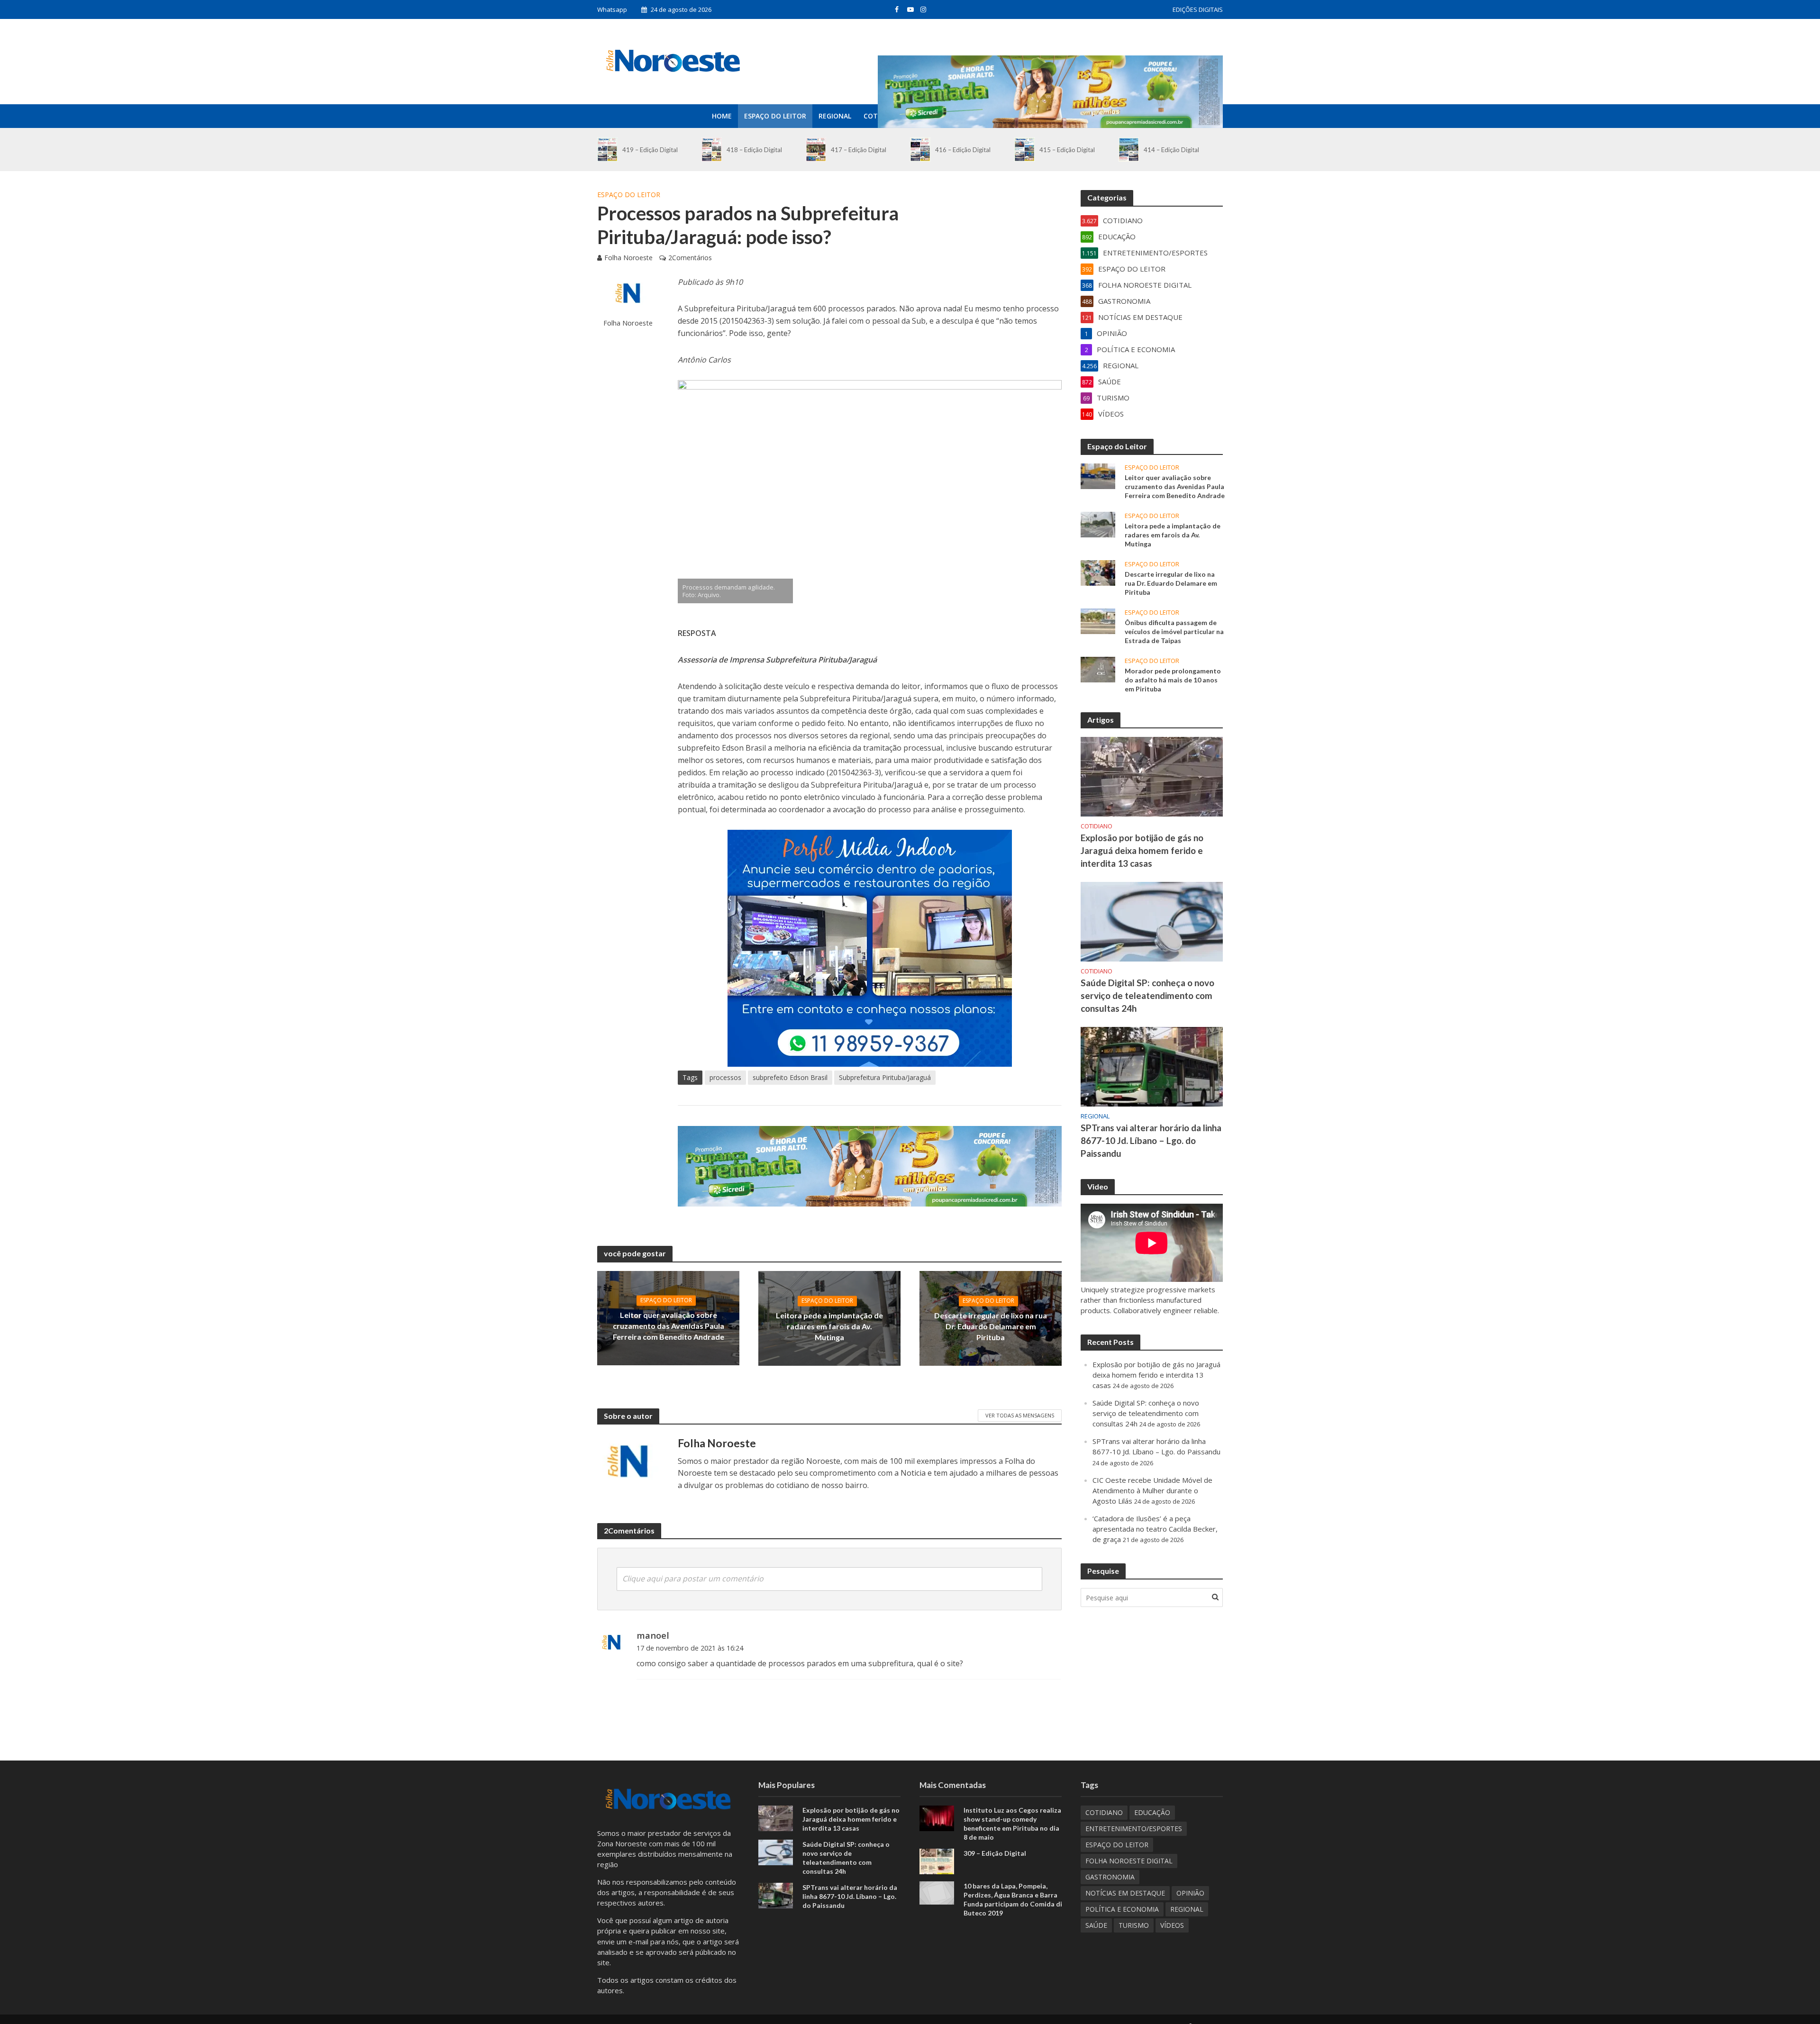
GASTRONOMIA (1110, 1877)
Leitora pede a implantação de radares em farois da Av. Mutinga (829, 1326)
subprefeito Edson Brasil (790, 1077)
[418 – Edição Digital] (712, 150)
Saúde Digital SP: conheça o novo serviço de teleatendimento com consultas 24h (1147, 995)
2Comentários (690, 258)
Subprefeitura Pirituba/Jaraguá (885, 1077)
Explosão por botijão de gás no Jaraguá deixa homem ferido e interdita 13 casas (1142, 850)
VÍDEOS (1172, 1925)
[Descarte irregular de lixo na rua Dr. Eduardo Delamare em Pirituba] (1098, 572)
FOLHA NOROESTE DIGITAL (1129, 1861)
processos (725, 1077)
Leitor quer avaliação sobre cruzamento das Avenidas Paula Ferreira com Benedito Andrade (669, 1326)
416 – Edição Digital (963, 150)
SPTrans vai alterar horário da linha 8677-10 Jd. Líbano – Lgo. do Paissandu (1151, 1140)
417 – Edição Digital (859, 150)
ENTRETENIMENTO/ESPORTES (1134, 1829)
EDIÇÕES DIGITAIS (1198, 9)
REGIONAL (835, 116)
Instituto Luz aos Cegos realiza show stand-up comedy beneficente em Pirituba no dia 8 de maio (1012, 1824)
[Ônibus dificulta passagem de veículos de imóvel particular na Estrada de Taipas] (1098, 620)
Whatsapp (612, 9)
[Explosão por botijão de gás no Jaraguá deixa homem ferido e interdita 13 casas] (1152, 776)
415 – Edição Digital (1067, 150)
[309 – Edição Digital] (937, 1861)
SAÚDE (1096, 1925)
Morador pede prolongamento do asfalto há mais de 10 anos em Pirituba (1173, 680)
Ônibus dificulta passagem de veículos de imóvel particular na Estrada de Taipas (1174, 631)
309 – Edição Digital (995, 1853)
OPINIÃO (1190, 1893)
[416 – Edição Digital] (920, 150)
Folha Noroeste (628, 258)
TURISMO (1134, 1925)
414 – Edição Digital (1171, 150)
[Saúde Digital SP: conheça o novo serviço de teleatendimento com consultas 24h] (1152, 921)
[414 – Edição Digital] (1129, 150)
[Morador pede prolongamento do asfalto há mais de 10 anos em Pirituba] (1098, 669)
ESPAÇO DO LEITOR (775, 116)
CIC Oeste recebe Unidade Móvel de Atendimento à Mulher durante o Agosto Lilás (1152, 1490)
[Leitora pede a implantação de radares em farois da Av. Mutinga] (1098, 524)
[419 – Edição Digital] (607, 150)
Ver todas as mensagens (1020, 1415)
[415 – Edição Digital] (1024, 150)
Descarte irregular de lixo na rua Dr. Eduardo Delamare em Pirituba (991, 1326)
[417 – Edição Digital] (816, 150)
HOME (722, 116)
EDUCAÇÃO (1152, 1812)
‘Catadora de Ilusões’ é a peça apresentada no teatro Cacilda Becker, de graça (1155, 1529)
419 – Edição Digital (650, 150)
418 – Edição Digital (754, 150)
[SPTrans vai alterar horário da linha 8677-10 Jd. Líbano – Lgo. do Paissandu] (1152, 1066)
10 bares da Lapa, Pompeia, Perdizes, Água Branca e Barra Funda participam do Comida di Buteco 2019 (1013, 1899)
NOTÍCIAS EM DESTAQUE (1125, 1893)
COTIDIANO (1097, 826)
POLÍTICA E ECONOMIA (1122, 1909)
